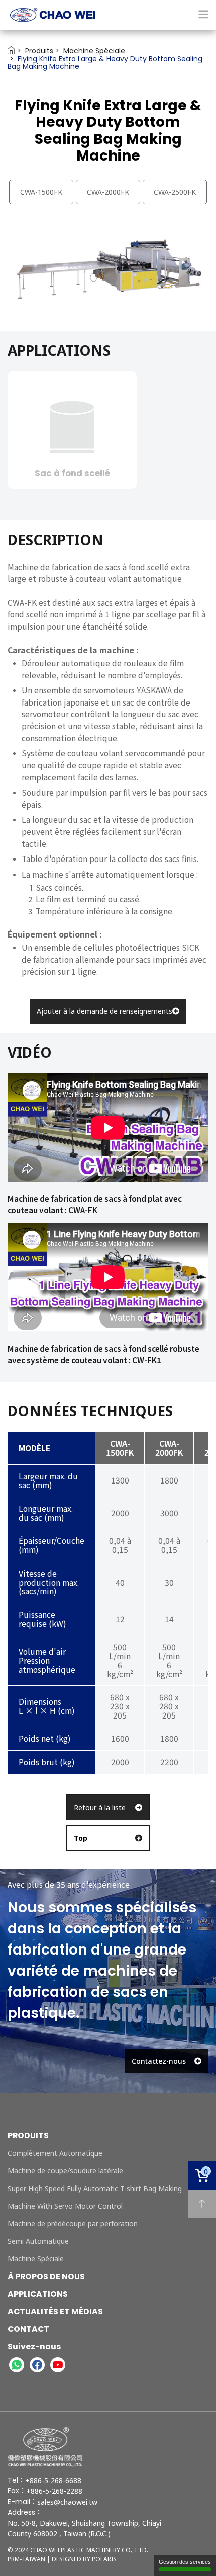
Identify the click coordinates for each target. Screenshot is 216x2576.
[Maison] (108, 15)
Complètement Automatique (55, 2153)
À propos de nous (46, 2276)
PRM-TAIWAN (26, 2559)
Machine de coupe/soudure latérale (65, 2171)
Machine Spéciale (36, 2259)
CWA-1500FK (41, 192)
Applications (38, 2294)
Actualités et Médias (55, 2312)
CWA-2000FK (108, 192)
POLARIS (104, 2559)
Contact (28, 2329)
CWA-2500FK (175, 192)
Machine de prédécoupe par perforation (73, 2223)
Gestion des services (185, 2562)
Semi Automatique (38, 2241)
